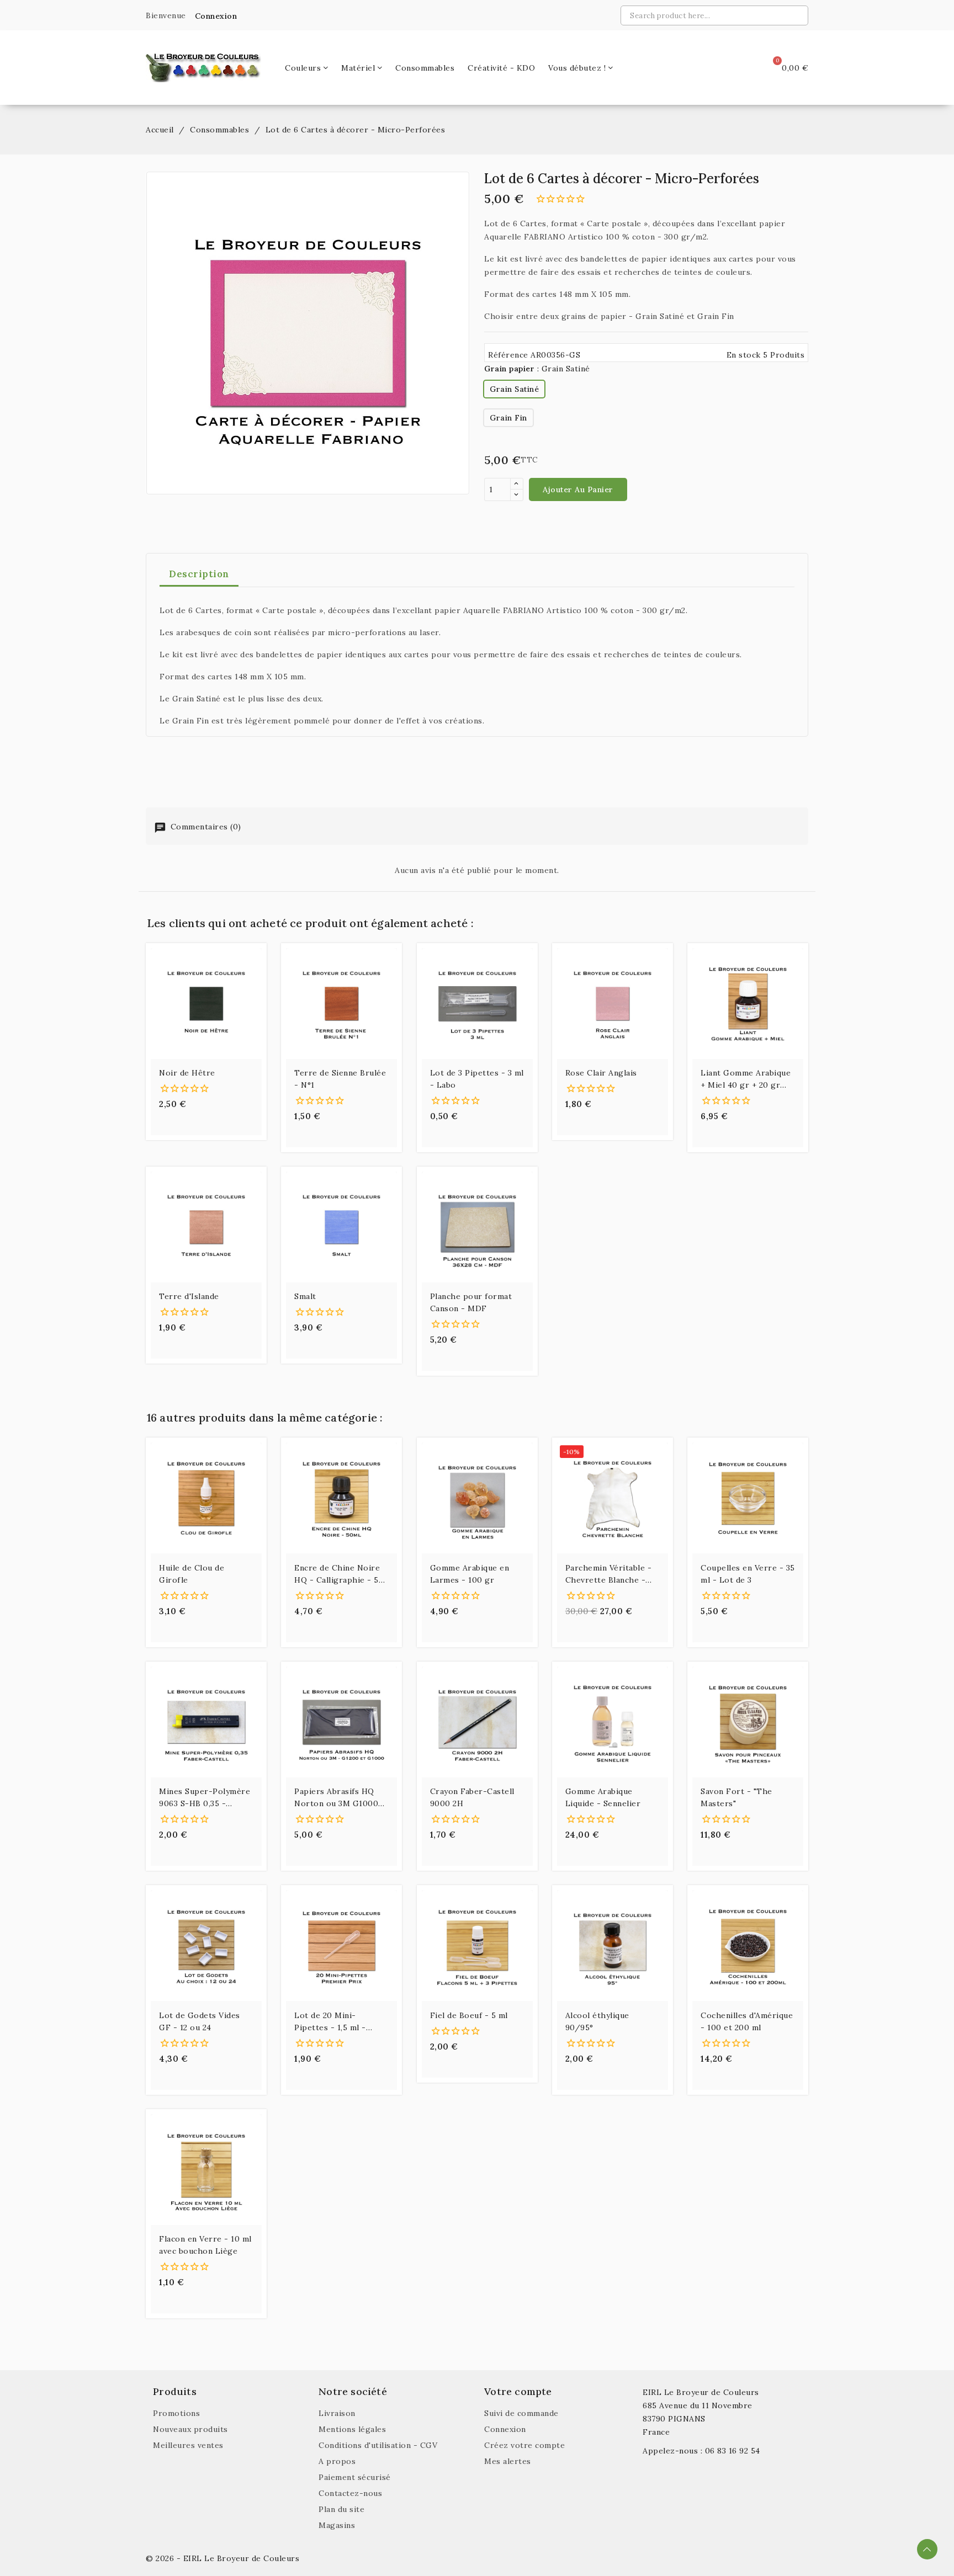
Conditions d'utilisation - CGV (378, 2445)
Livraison (337, 2413)
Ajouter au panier (578, 489)
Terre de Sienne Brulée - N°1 (340, 1079)
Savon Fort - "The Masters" (736, 1797)
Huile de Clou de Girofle (192, 1574)
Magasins (337, 2525)
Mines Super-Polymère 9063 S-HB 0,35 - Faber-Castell (205, 1798)
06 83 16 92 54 (733, 2451)
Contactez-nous (350, 2493)
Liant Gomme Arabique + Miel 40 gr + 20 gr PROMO (746, 1079)
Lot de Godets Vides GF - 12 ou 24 (200, 2021)
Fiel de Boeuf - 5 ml (469, 2015)
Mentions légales (352, 2429)
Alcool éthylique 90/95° (597, 2021)
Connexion (505, 2429)
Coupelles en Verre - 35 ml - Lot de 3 (748, 1574)
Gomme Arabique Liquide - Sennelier (603, 1797)
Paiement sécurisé (355, 2477)
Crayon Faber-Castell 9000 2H (472, 1797)
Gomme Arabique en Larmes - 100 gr (470, 1574)
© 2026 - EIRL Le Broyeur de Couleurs (222, 2558)
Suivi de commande (521, 2413)
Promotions (176, 2413)
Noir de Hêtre (187, 1073)
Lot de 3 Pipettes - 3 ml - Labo (477, 1079)
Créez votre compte (524, 2445)
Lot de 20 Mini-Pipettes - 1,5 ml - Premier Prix (330, 2022)
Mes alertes (508, 2461)
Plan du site (341, 2509)
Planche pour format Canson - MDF (471, 1302)
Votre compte (518, 2391)
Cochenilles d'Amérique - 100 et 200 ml (747, 2021)
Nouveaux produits (190, 2429)
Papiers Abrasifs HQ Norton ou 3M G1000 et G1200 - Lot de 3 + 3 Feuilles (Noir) (340, 1798)
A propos (337, 2461)
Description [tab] (199, 574)
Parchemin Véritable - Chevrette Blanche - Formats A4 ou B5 (609, 1574)
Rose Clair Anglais (601, 1073)
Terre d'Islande (189, 1296)
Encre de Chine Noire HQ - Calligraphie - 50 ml (339, 1574)
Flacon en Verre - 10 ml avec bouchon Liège (205, 2245)
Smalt (305, 1296)
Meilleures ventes (188, 2445)
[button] (213, 16)
